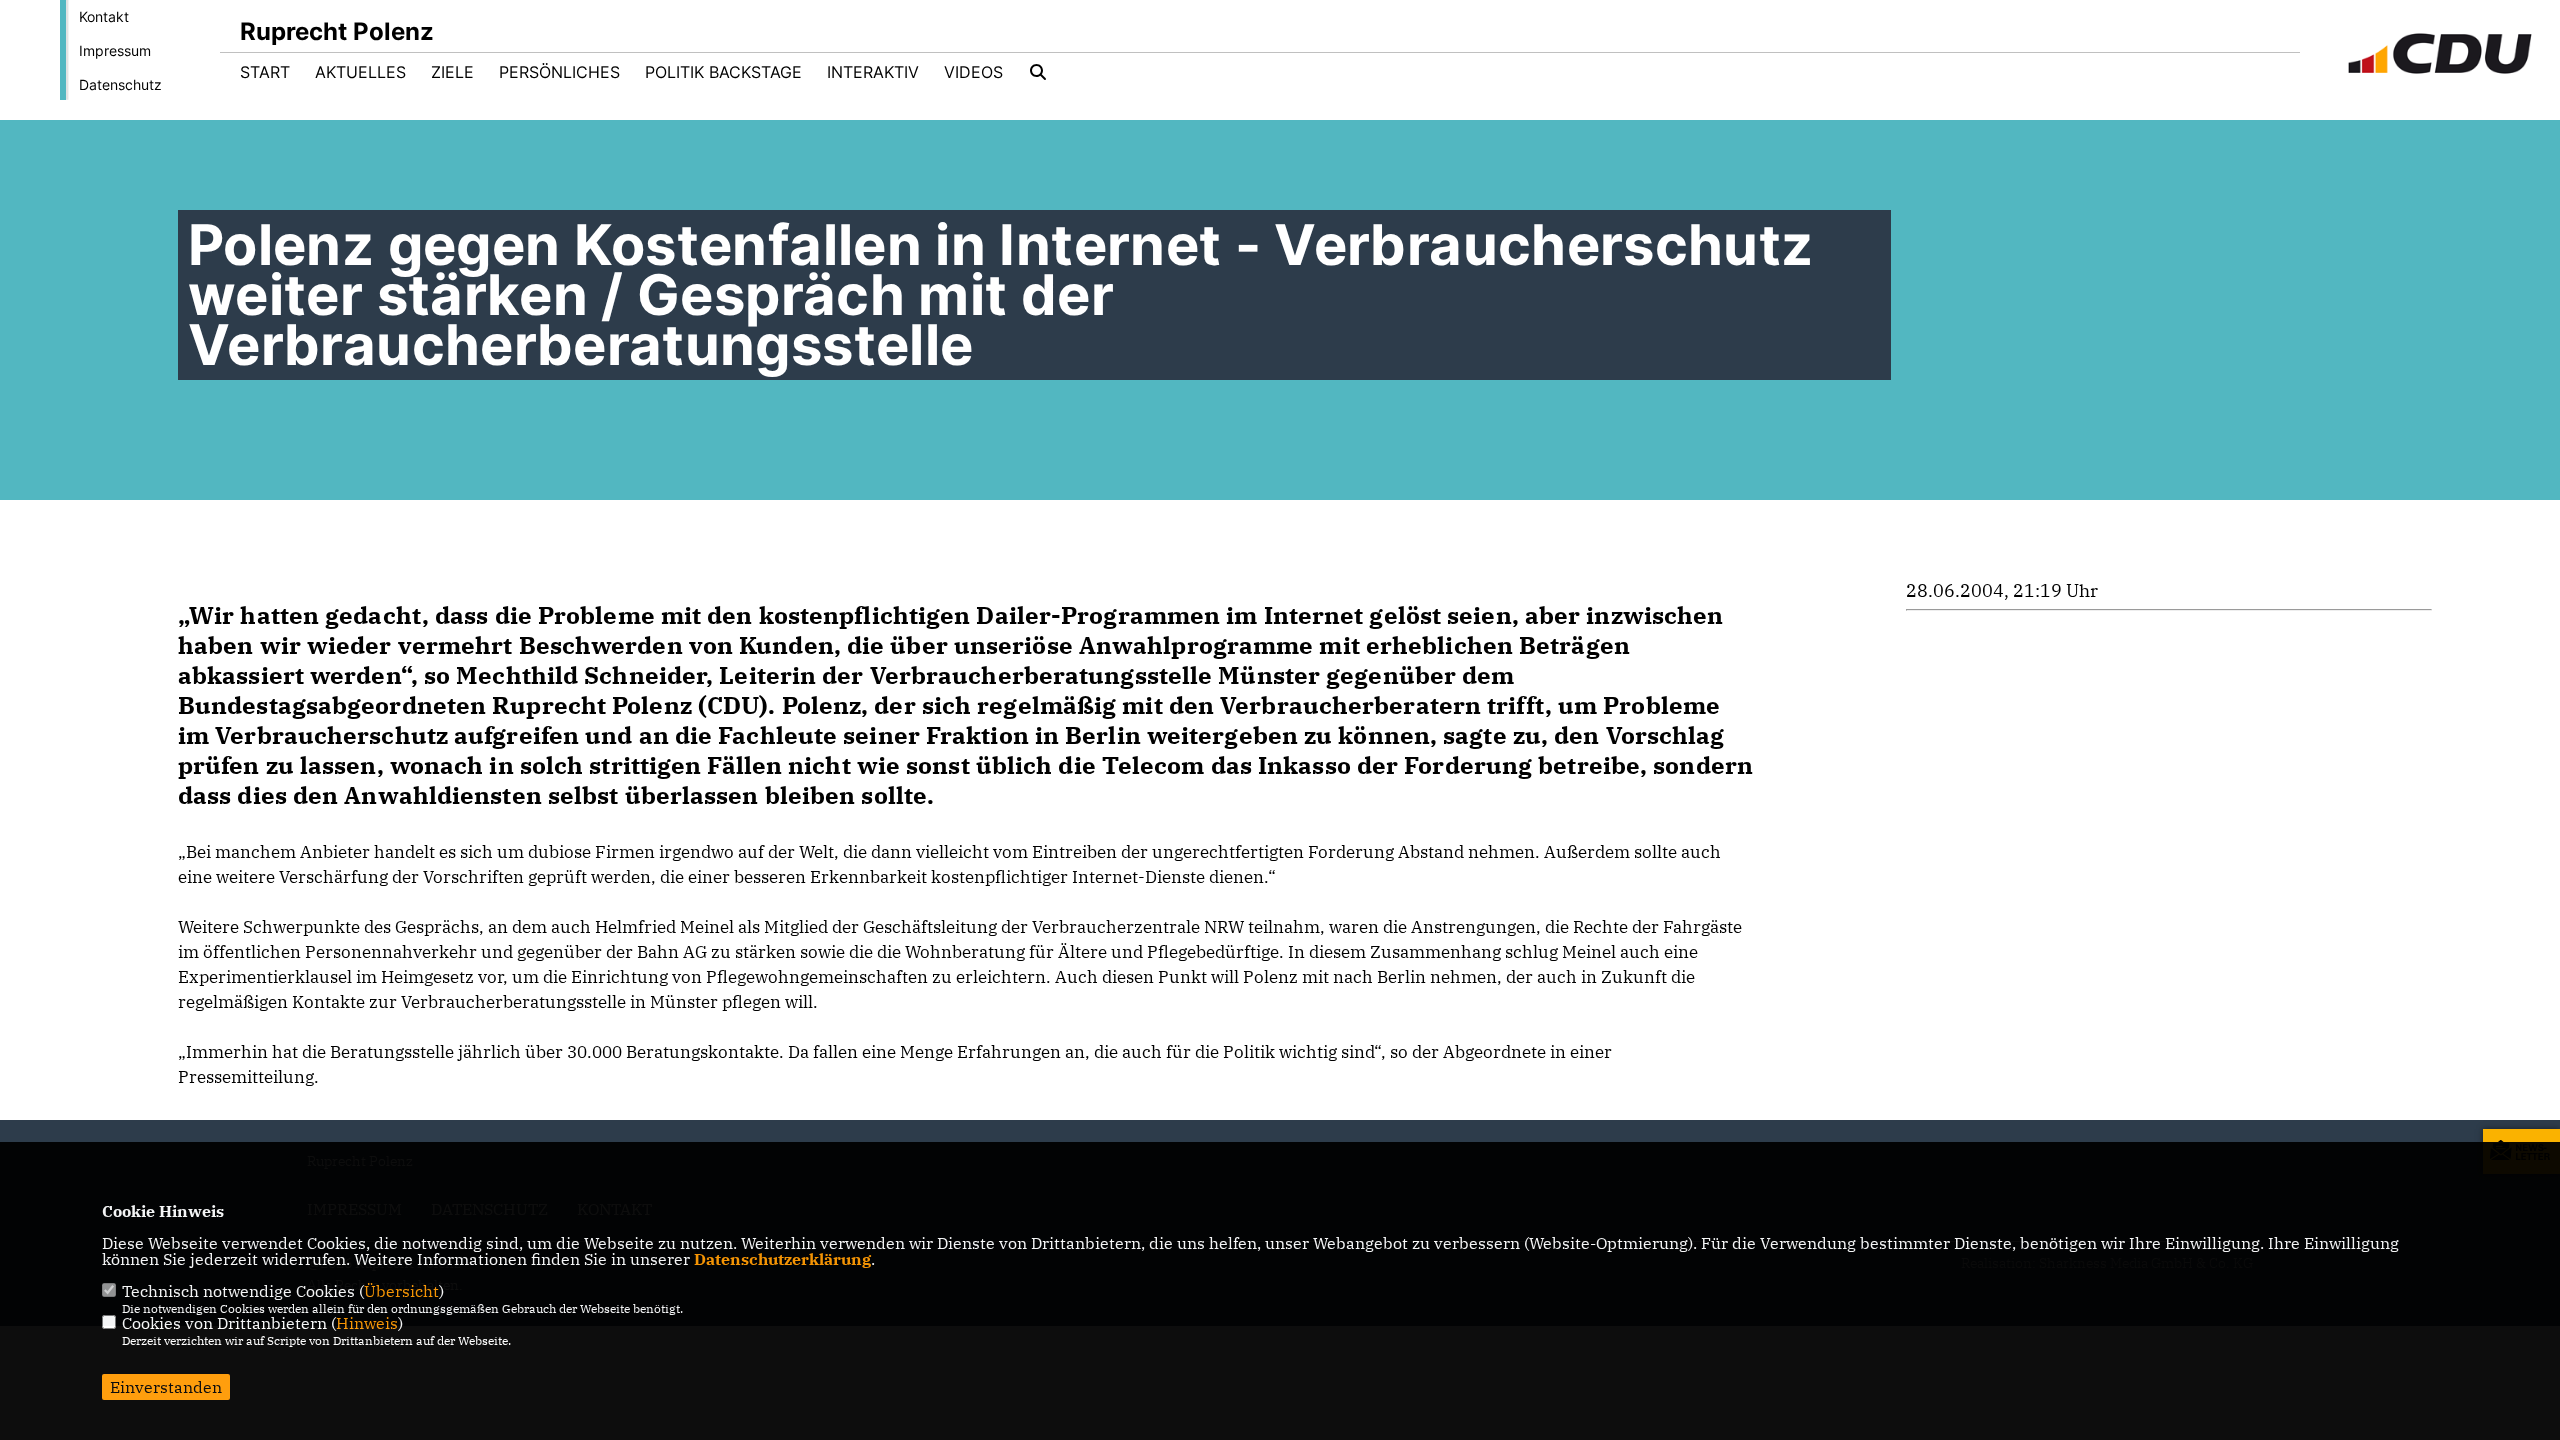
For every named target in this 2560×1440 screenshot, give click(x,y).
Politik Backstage (723, 72)
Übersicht (401, 1291)
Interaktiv (873, 72)
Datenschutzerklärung (782, 1259)
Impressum (115, 50)
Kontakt (104, 16)
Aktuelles (360, 72)
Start (265, 72)
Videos (973, 72)
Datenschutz (120, 84)
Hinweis (367, 1323)
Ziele (452, 72)
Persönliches (559, 72)
